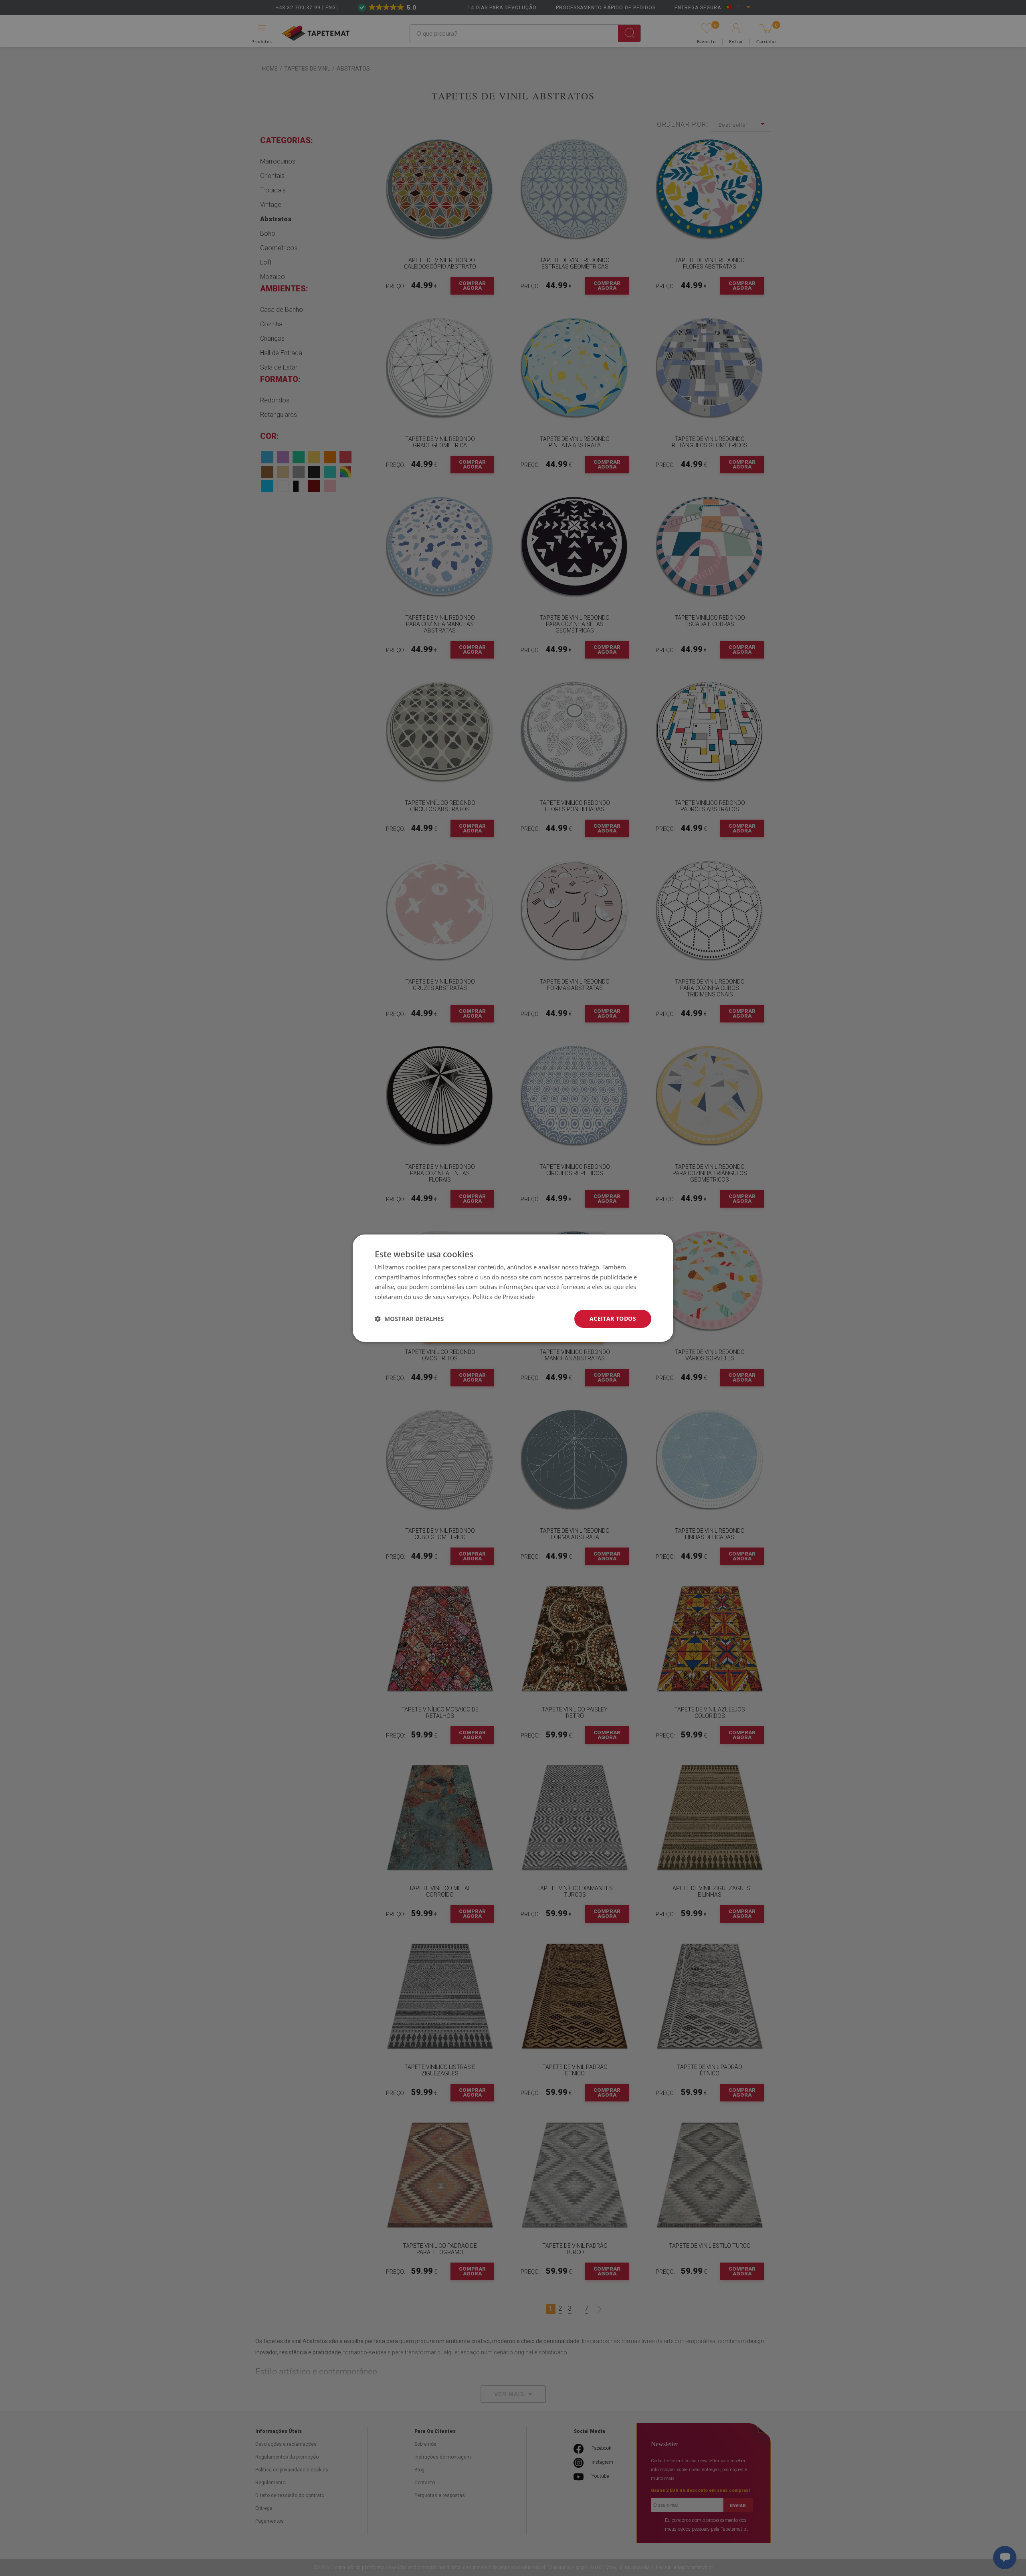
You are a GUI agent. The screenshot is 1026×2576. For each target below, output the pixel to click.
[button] (409, 1319)
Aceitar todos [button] (613, 1318)
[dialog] (513, 1288)
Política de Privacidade (504, 1297)
